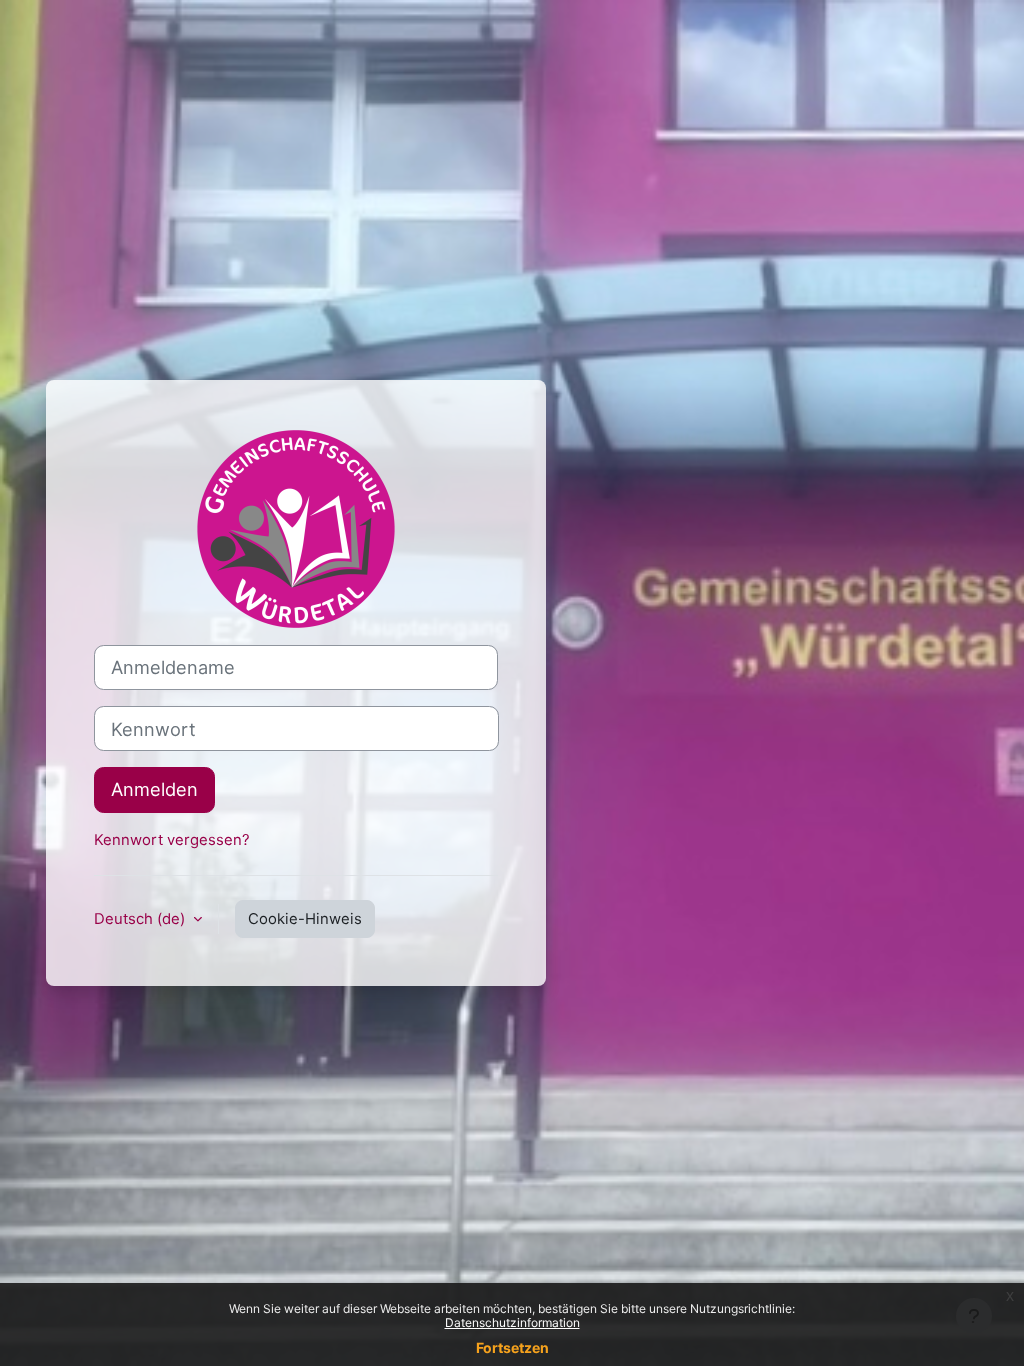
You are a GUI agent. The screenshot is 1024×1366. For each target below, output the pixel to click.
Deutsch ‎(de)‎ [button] (141, 919)
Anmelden (154, 789)
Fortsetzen (512, 1347)
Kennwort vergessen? (172, 840)
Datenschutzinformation (512, 1322)
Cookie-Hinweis (305, 919)
